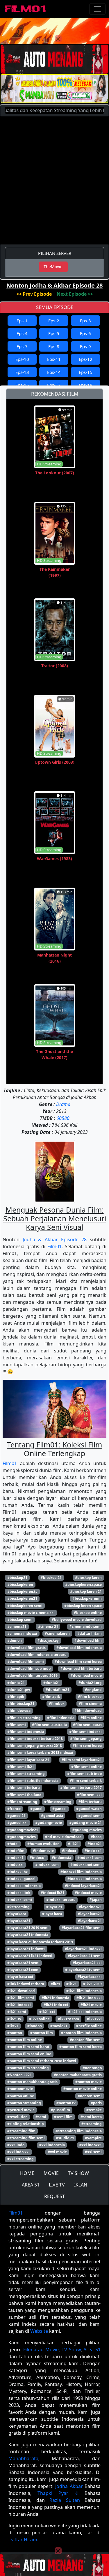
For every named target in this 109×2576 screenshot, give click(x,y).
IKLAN (81, 2185)
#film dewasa (19, 1711)
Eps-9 (85, 346)
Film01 (54, 1246)
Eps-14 (54, 372)
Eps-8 (54, 346)
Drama (63, 1104)
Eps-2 (54, 321)
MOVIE (51, 2173)
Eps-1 (22, 321)
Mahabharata (23, 2458)
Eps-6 (85, 333)
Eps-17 (54, 385)
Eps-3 (85, 321)
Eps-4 (22, 333)
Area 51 (92, 2350)
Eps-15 (86, 372)
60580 (63, 1118)
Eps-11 (54, 359)
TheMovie (53, 267)
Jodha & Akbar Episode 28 (55, 1239)
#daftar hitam (90, 1633)
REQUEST (54, 2196)
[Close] (58, 39)
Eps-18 (86, 385)
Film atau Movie (41, 2350)
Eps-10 (22, 359)
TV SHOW (78, 2173)
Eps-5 (54, 333)
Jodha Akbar (69, 2486)
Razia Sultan (65, 2500)
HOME (27, 2173)
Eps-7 (22, 346)
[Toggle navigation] (97, 9)
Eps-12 (86, 359)
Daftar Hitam (23, 2540)
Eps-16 (22, 385)
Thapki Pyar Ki (58, 2493)
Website (39, 2331)
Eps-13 (22, 372)
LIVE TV (57, 2185)
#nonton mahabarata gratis (78, 2075)
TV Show (71, 2350)
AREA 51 (31, 2185)
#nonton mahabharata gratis (32, 2082)
